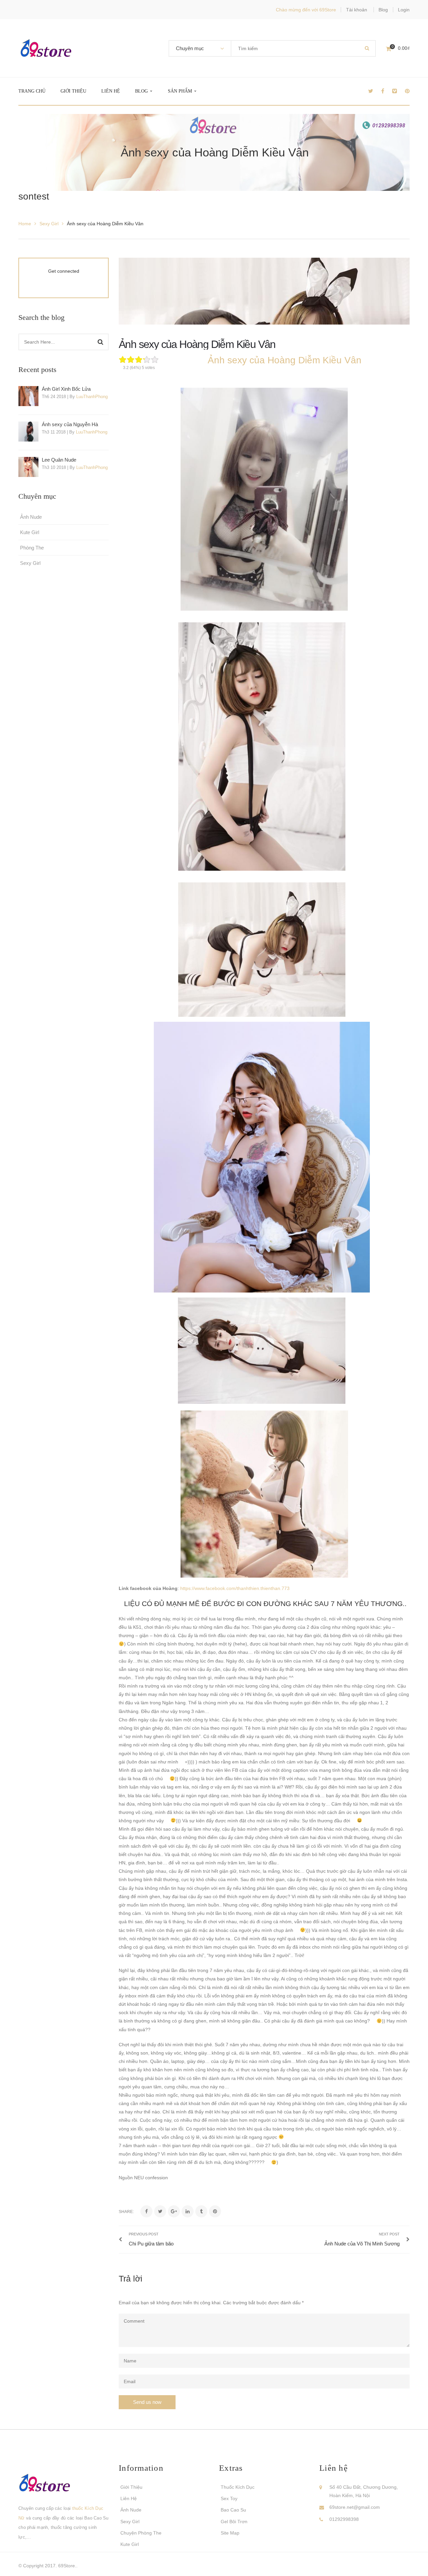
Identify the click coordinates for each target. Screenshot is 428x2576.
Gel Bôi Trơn (234, 2522)
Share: (126, 2212)
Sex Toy (229, 2498)
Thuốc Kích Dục (238, 2487)
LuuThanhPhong (92, 397)
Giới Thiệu (131, 2487)
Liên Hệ (129, 2498)
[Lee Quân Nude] (28, 467)
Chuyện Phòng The (141, 2533)
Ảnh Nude (31, 517)
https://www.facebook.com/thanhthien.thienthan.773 (234, 1588)
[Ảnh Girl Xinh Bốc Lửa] (28, 396)
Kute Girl (30, 532)
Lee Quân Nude (59, 460)
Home (25, 224)
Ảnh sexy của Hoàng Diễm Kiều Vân (197, 344)
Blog (383, 10)
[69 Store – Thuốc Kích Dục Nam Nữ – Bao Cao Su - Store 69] (46, 48)
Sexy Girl (49, 224)
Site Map (230, 2533)
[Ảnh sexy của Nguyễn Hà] (28, 432)
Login (404, 10)
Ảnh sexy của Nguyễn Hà (70, 424)
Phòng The (32, 548)
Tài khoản (357, 10)
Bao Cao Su (233, 2510)
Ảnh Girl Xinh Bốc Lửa (66, 389)
